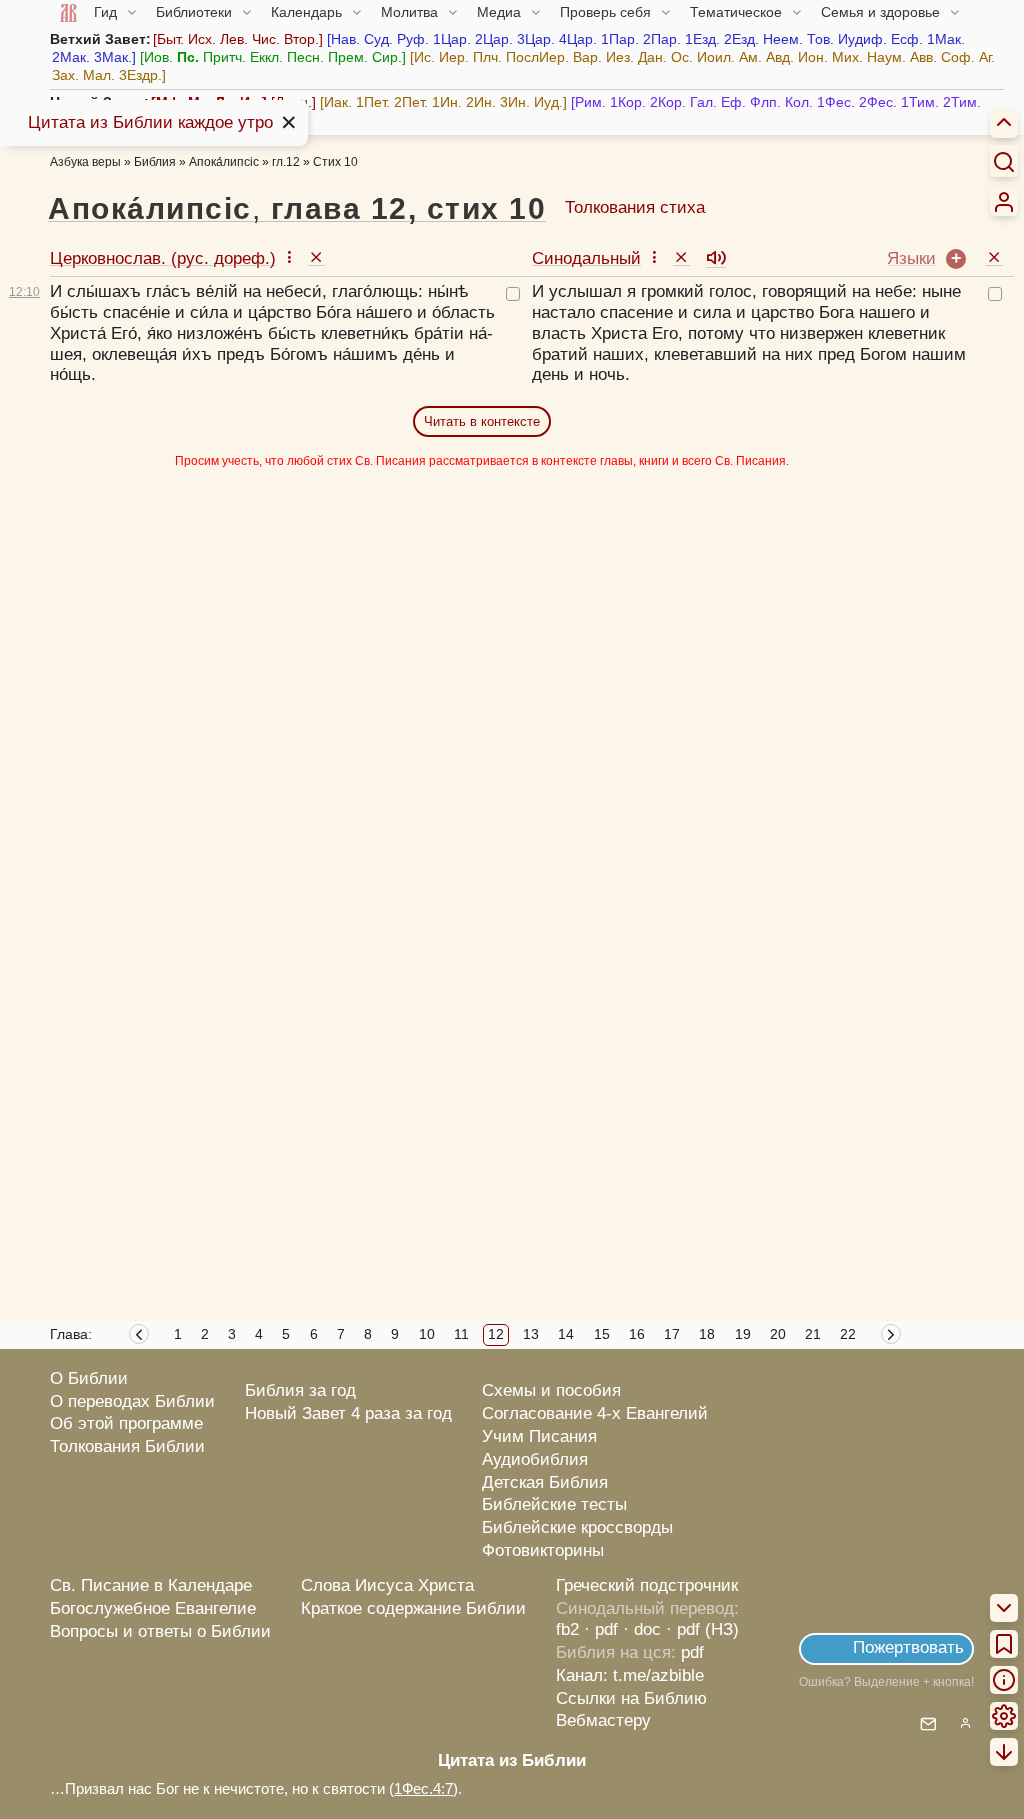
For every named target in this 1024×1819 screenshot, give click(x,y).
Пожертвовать (908, 1647)
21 (813, 1334)
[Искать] (1004, 161)
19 (743, 1334)
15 (602, 1334)
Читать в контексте (482, 421)
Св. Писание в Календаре (151, 1585)
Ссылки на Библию (631, 1698)
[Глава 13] (893, 1337)
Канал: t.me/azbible (630, 1675)
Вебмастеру (603, 1720)
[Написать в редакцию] (928, 1725)
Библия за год (300, 1390)
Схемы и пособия (551, 1390)
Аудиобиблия (535, 1459)
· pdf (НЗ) (702, 1629)
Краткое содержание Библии (413, 1608)
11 (461, 1334)
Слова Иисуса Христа (387, 1585)
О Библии (89, 1378)
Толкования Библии (127, 1446)
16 (637, 1334)
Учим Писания (539, 1436)
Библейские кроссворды (577, 1527)
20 (778, 1334)
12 (496, 1334)
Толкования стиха (635, 207)
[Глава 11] (139, 1337)
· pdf (601, 1629)
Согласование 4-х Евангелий (595, 1413)
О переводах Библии (132, 1401)
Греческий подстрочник (647, 1585)
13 (531, 1334)
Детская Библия (545, 1482)
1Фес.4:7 (423, 1788)
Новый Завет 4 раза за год (348, 1413)
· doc (642, 1629)
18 (707, 1334)
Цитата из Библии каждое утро (150, 122)
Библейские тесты (554, 1504)
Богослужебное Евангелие (153, 1608)
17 (672, 1334)
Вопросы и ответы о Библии (160, 1631)
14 (566, 1334)
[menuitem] (1004, 202)
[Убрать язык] (316, 256)
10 (427, 1334)
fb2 (567, 1629)
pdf (692, 1652)
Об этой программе (126, 1423)
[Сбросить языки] (994, 256)
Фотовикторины (543, 1550)
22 (848, 1334)
